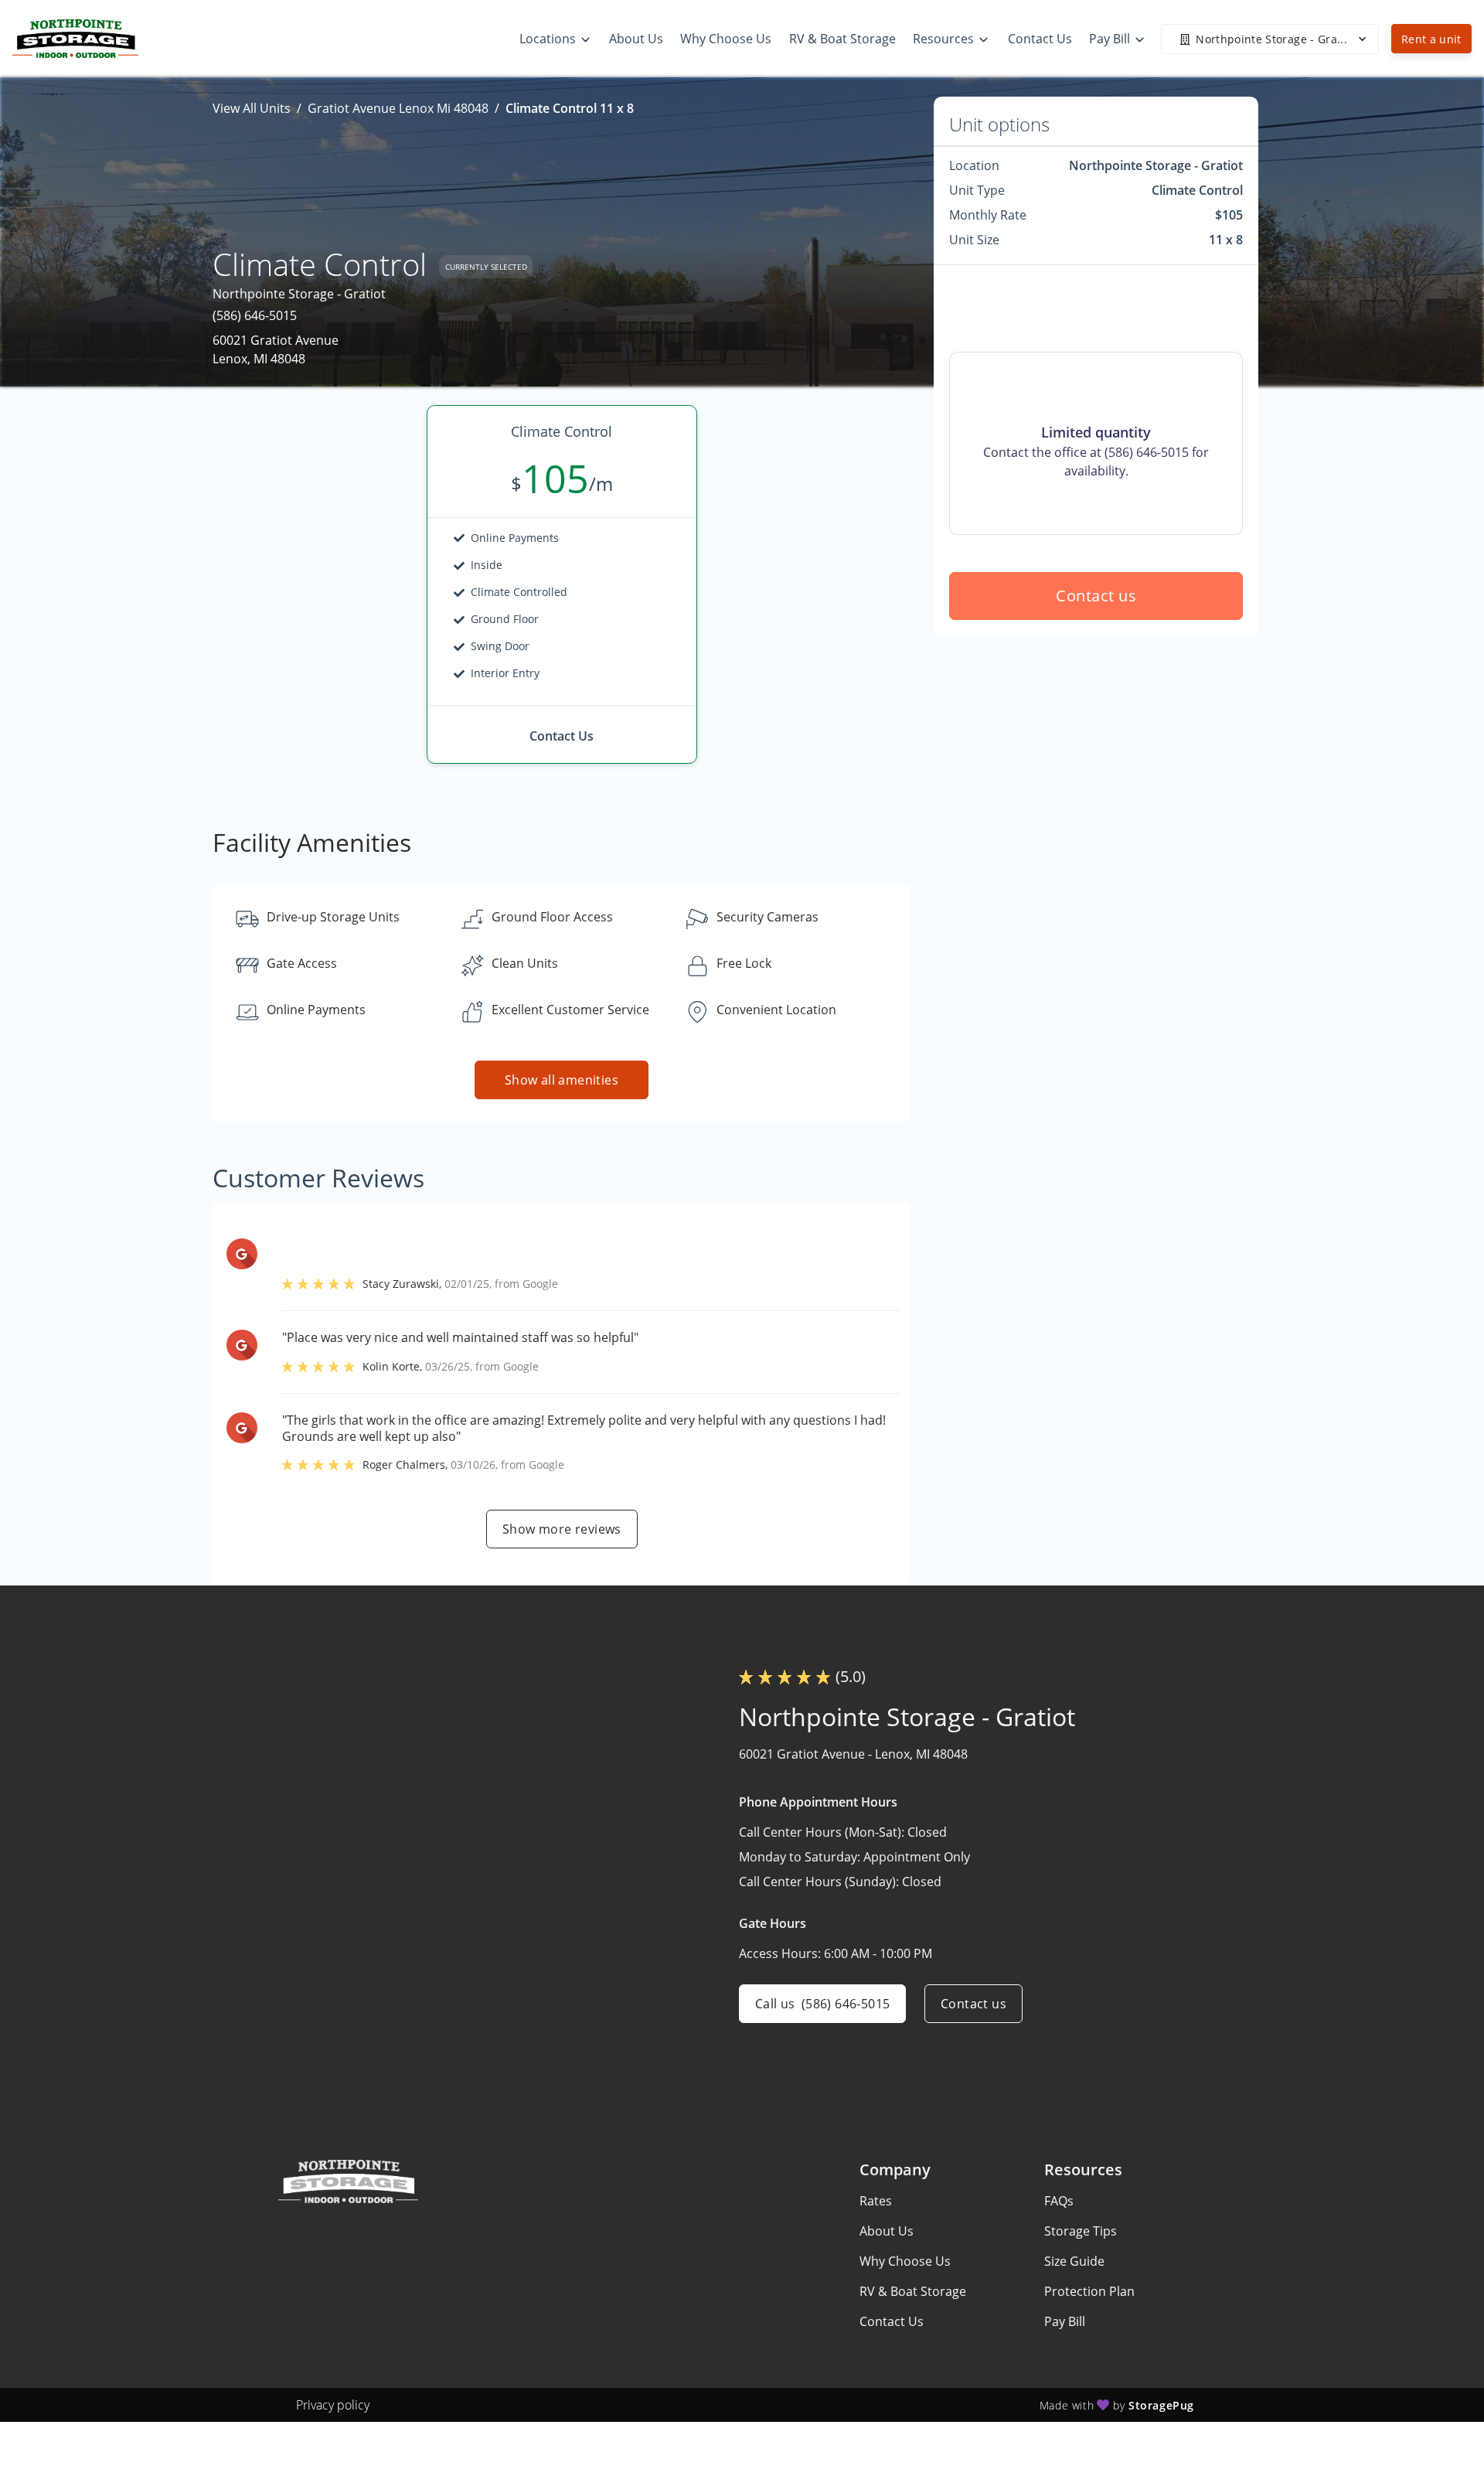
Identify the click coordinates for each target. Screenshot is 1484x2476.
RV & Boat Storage (913, 2291)
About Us (887, 2231)
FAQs (1059, 2201)
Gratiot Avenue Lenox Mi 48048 (398, 108)
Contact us (1096, 596)
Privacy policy (333, 2405)
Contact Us (892, 2321)
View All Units (252, 108)
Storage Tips (1081, 2231)
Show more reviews (562, 1529)
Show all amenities (562, 1080)
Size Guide (1074, 2261)
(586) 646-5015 (255, 315)
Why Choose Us (905, 2261)
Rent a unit (1431, 39)
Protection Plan (1089, 2291)
